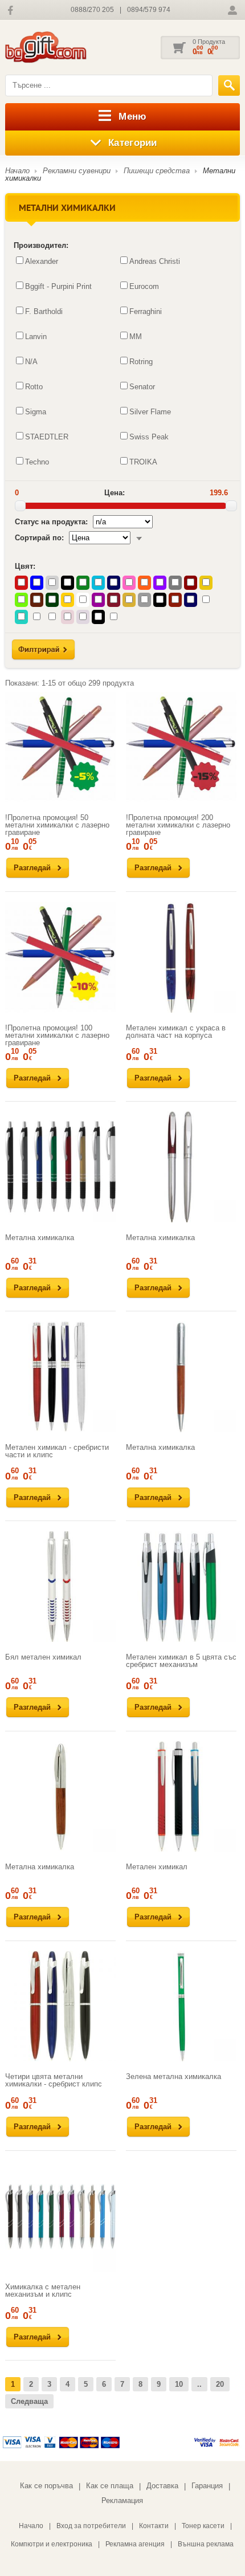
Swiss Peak (149, 437)
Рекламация (122, 2500)
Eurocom (144, 286)
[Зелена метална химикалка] (181, 2006)
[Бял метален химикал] (60, 1587)
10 (179, 2384)
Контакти (154, 2526)
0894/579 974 (149, 10)
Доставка (162, 2486)
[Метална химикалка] (60, 1167)
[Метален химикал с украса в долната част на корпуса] (181, 957)
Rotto (34, 387)
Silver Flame (150, 412)
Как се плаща (110, 2486)
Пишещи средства (157, 171)
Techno (37, 462)
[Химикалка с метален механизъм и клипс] (60, 2216)
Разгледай (32, 868)
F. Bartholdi (44, 311)
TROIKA (143, 462)
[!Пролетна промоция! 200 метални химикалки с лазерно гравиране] (181, 747)
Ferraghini (146, 311)
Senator (142, 387)
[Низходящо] (139, 538)
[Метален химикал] (181, 1796)
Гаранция (207, 2486)
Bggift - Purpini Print (58, 286)
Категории (133, 143)
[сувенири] (62, 48)
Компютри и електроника (52, 2544)
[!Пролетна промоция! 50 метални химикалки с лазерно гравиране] (60, 747)
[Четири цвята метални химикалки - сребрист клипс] (60, 2006)
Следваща (29, 2401)
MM (136, 337)
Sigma (36, 412)
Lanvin (36, 337)
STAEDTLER (47, 437)
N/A (31, 362)
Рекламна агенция (135, 2544)
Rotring (141, 362)
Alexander (42, 261)
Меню (132, 117)
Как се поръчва (46, 2486)
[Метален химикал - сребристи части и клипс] (60, 1376)
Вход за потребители (91, 2526)
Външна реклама (206, 2544)
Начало (17, 171)
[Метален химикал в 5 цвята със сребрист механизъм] (181, 1587)
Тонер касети (203, 2526)
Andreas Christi (155, 261)
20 (220, 2384)
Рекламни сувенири (77, 171)
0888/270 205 (92, 10)
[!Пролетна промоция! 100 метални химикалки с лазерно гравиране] (60, 957)
